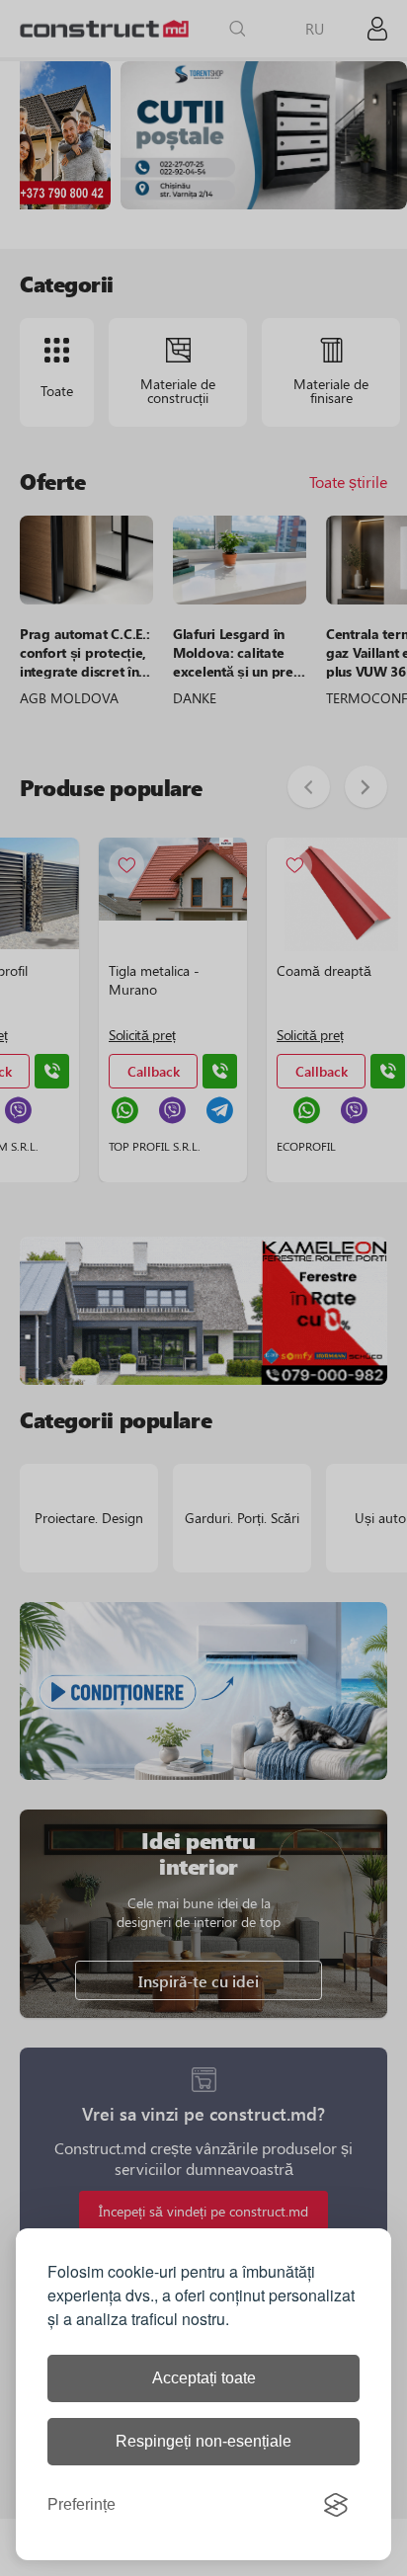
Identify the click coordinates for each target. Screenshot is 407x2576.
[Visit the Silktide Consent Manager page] (336, 2505)
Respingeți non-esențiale (203, 2441)
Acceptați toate (204, 2378)
